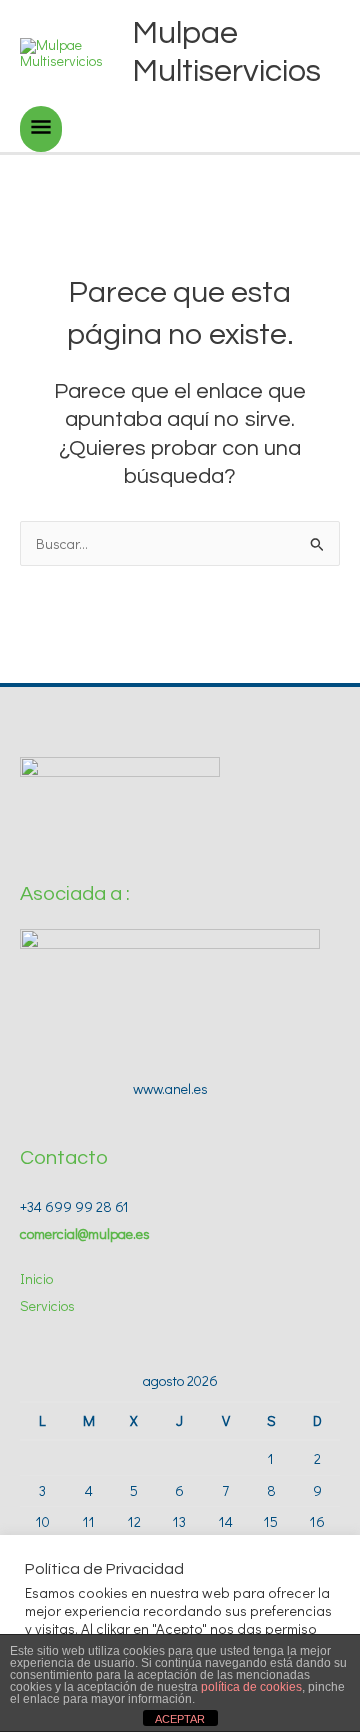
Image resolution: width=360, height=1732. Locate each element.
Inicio (36, 1278)
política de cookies (251, 1687)
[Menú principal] (41, 129)
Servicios (47, 1305)
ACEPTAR (180, 1719)
